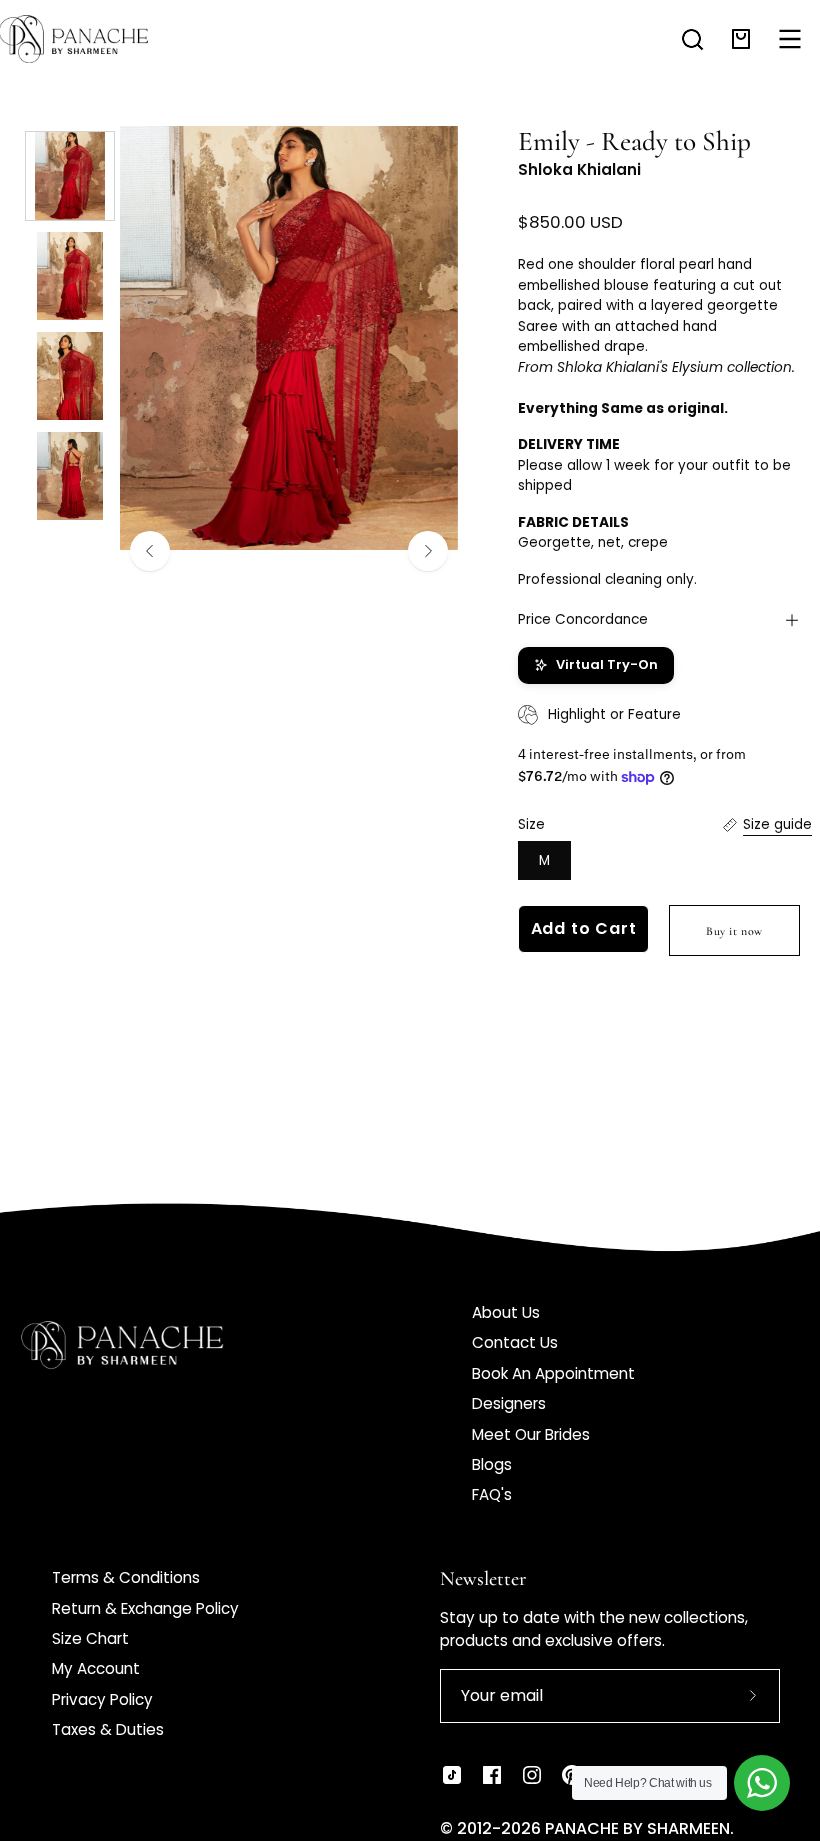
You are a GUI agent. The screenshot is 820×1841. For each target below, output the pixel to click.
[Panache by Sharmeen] (95, 39)
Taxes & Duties (108, 1729)
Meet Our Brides (531, 1434)
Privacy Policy (102, 1699)
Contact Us (515, 1342)
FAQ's (492, 1494)
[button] (692, 39)
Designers (509, 1403)
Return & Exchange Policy (145, 1608)
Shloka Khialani (579, 169)
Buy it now (734, 931)
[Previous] (150, 551)
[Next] (428, 551)
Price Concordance (583, 619)
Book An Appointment (553, 1373)
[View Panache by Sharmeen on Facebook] (492, 1775)
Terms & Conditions (126, 1577)
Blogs (492, 1464)
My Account (96, 1668)
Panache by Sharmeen (637, 1828)
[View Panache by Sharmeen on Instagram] (532, 1775)
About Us (506, 1312)
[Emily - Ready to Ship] (70, 176)
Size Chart (90, 1638)
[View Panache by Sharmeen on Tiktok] (452, 1775)
